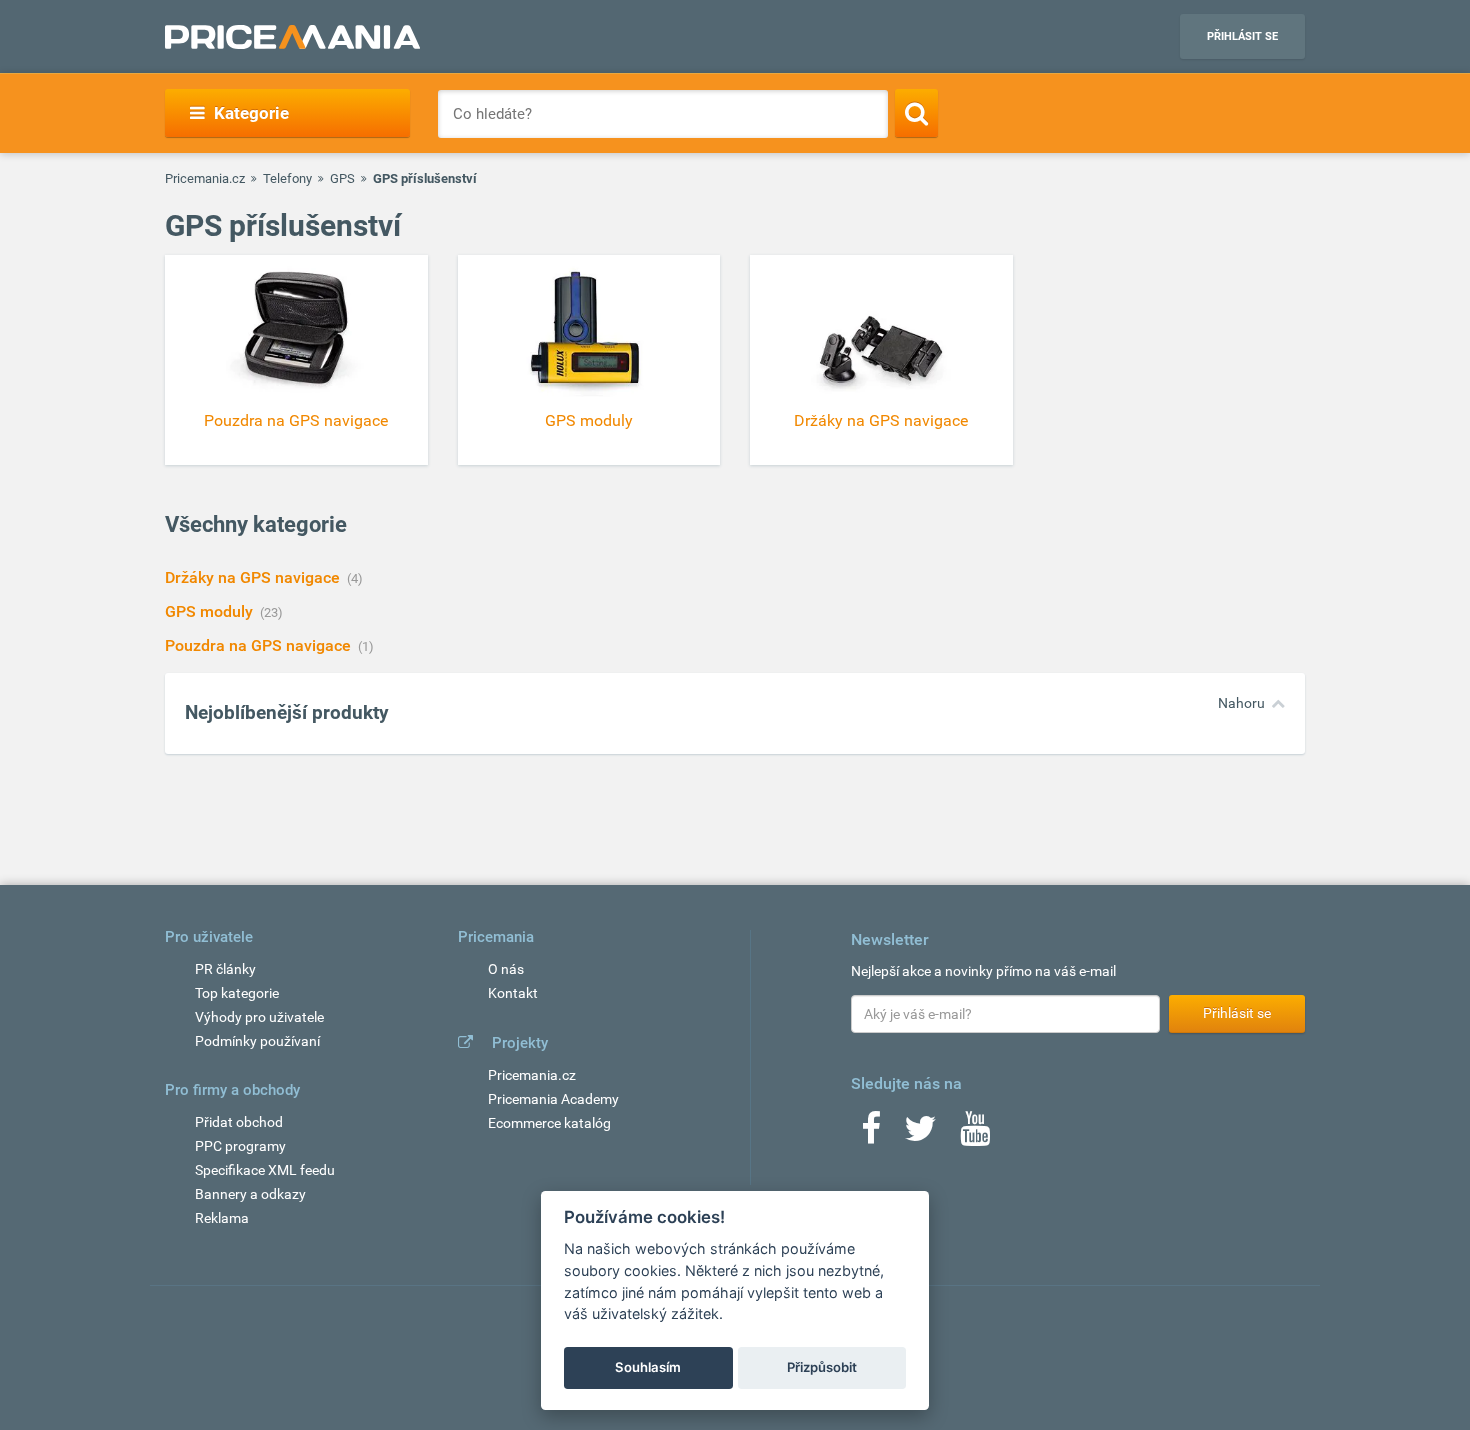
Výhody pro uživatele (259, 1017)
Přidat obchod (239, 1122)
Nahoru (1241, 703)
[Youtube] (975, 1135)
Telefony (287, 178)
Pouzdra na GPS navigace (260, 645)
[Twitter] (920, 1135)
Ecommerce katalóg (549, 1123)
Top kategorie (237, 993)
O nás (506, 969)
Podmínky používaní (257, 1041)
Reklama (222, 1218)
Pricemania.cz (205, 178)
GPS (342, 178)
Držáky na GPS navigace (254, 577)
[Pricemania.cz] (292, 37)
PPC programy (240, 1146)
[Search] (916, 113)
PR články (225, 969)
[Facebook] (871, 1135)
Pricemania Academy (553, 1099)
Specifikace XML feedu (265, 1170)
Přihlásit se (1242, 36)
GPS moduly (211, 611)
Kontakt (513, 993)
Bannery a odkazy (250, 1194)
